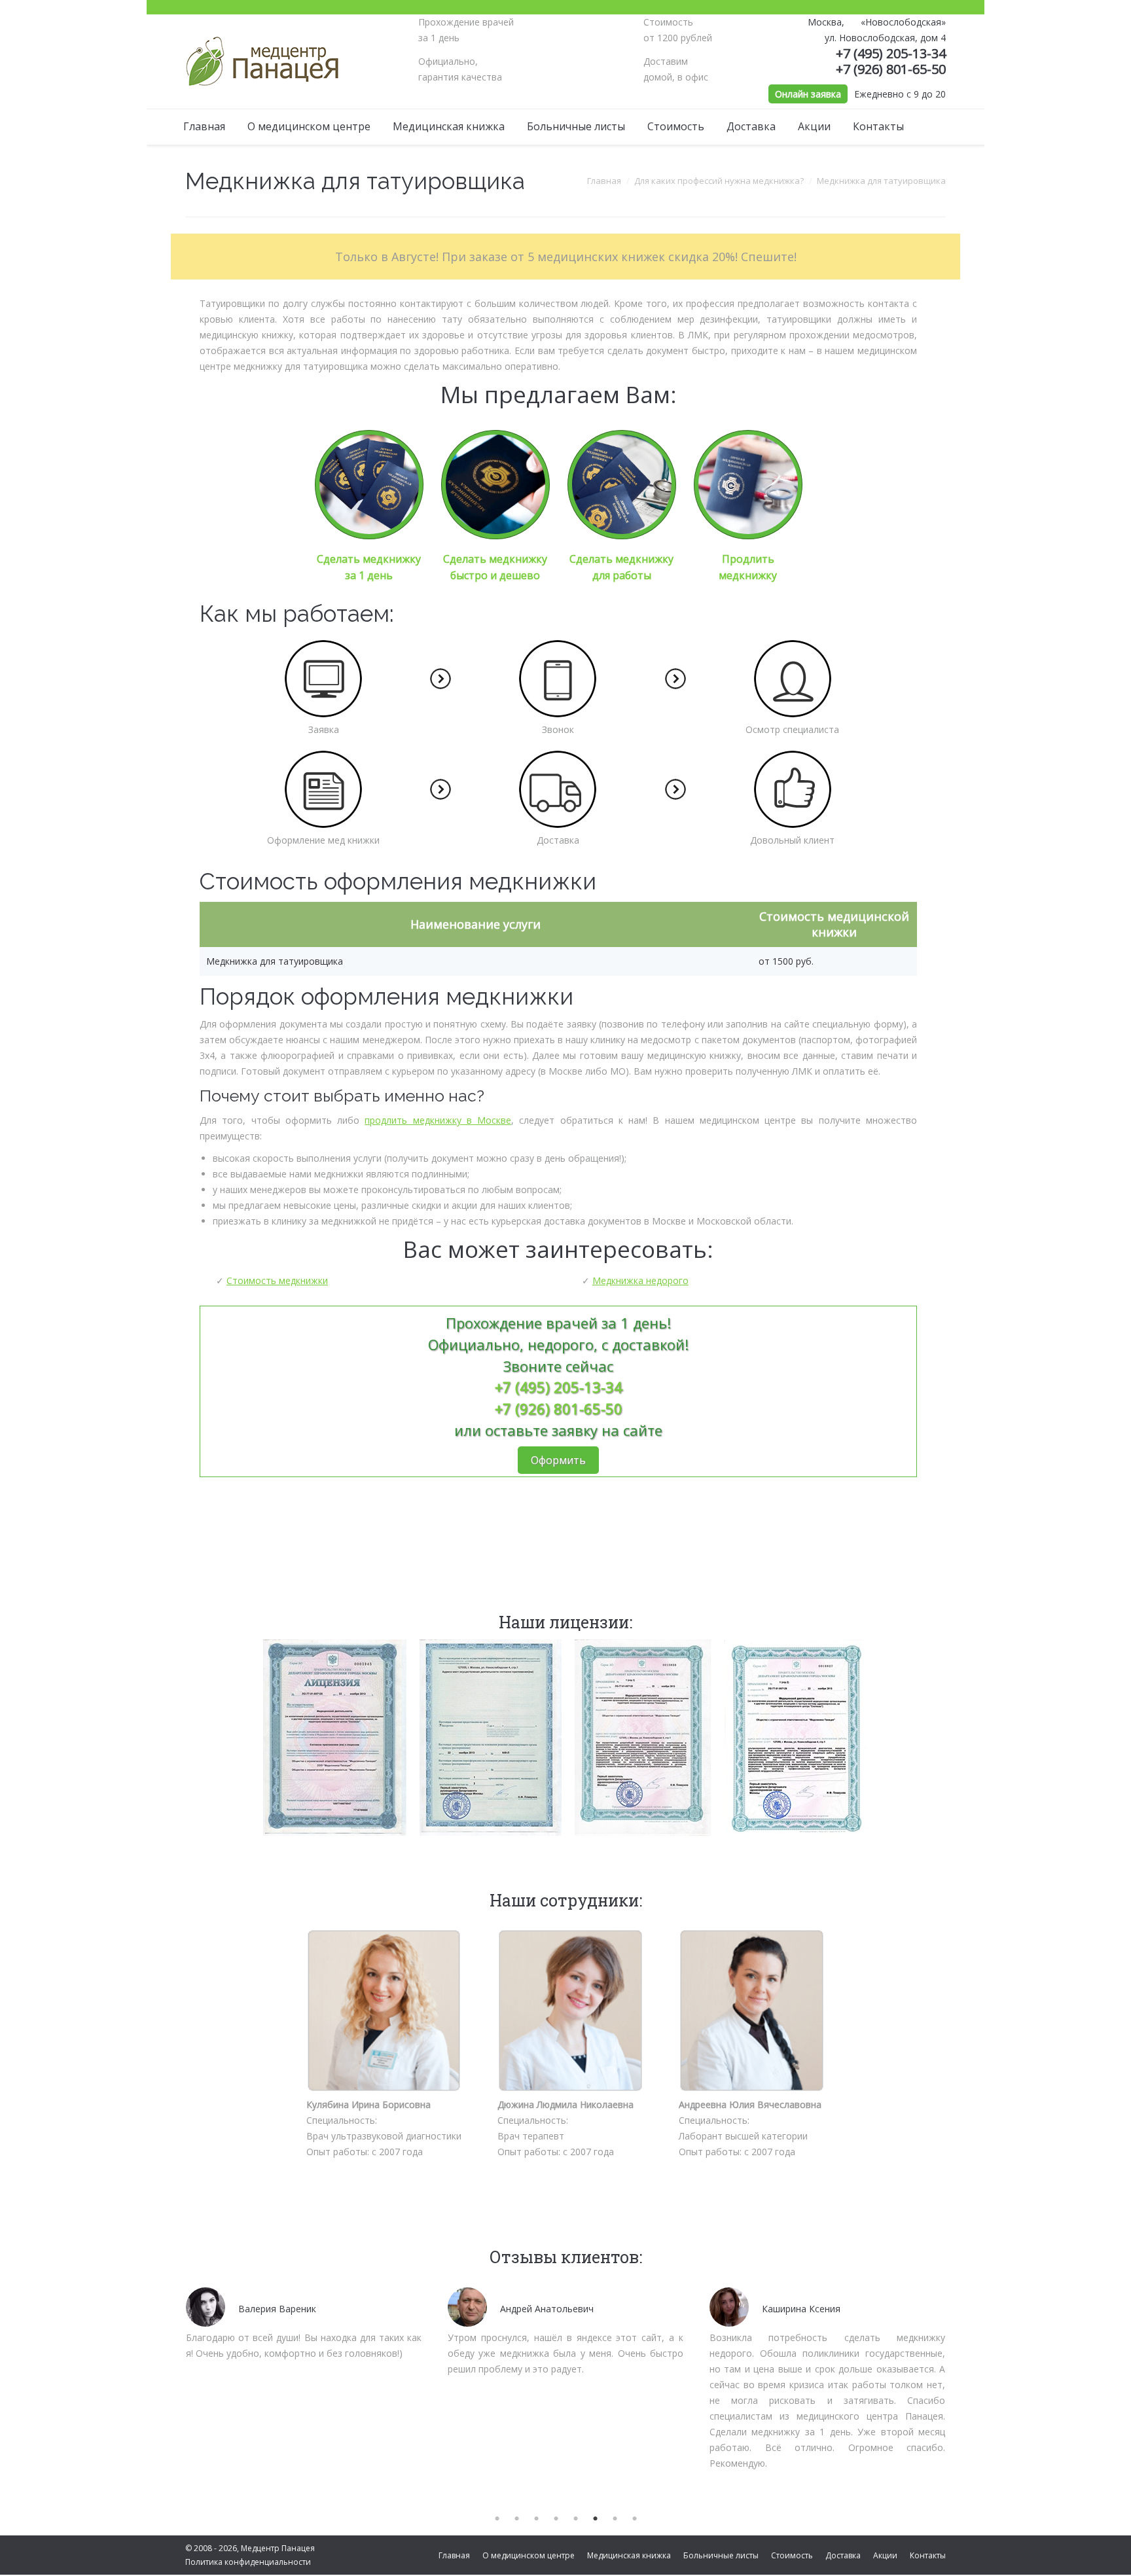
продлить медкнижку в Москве (438, 1120)
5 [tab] (575, 2519)
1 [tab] (497, 2519)
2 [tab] (516, 2519)
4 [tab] (556, 2519)
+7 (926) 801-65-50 (891, 69)
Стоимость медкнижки (277, 1280)
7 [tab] (615, 2519)
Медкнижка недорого (640, 1280)
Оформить (558, 1460)
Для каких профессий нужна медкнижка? (719, 181)
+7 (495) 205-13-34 (891, 53)
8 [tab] (634, 2519)
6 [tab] (595, 2519)
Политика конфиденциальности (248, 2562)
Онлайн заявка (808, 94)
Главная (604, 181)
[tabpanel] (304, 2321)
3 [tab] (536, 2519)
